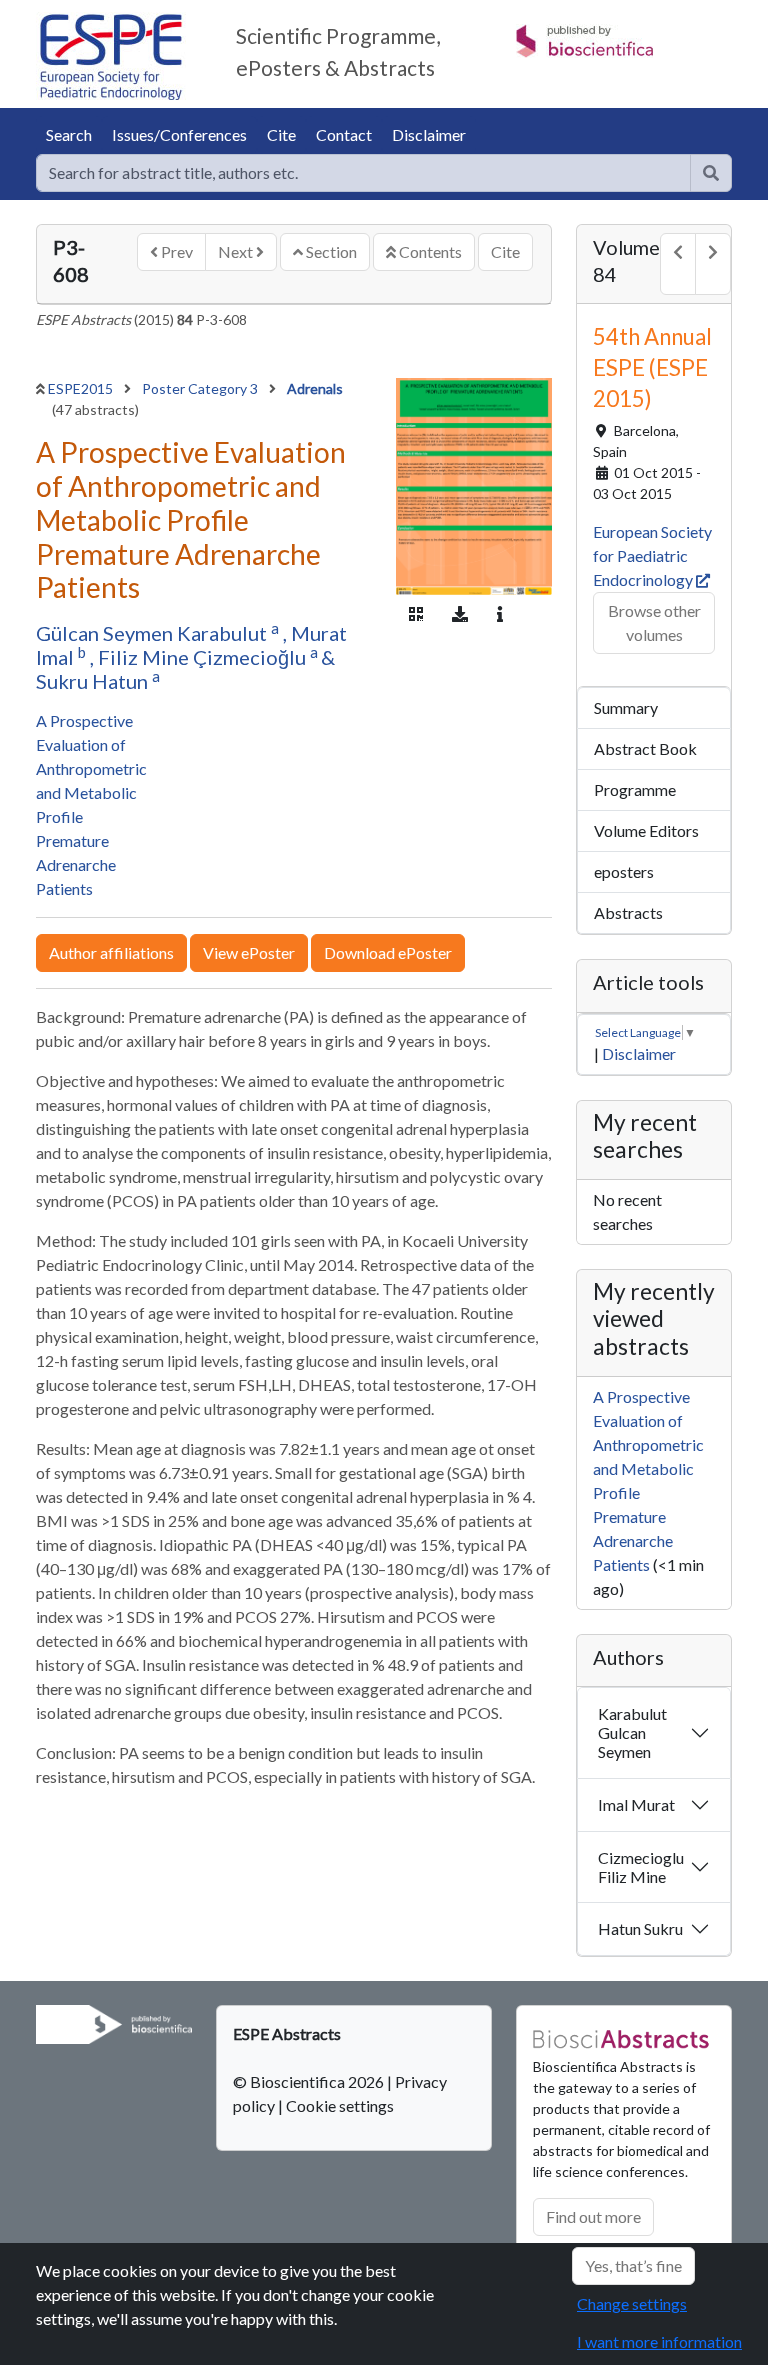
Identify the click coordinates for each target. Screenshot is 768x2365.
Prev (175, 251)
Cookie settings (340, 2105)
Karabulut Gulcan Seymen (632, 1732)
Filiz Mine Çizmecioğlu (204, 657)
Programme (635, 789)
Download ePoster (388, 952)
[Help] (711, 173)
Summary (626, 707)
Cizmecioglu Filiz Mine (641, 1867)
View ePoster (249, 952)
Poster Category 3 (201, 388)
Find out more (593, 2216)
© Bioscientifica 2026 (310, 2081)
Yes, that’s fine (633, 2265)
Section (330, 251)
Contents (429, 251)
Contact (344, 134)
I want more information (659, 2341)
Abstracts (628, 912)
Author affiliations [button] (111, 952)
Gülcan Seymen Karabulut (153, 633)
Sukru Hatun (94, 681)
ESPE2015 (82, 388)
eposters (624, 871)
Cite (281, 134)
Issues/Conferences (179, 134)
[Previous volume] (678, 264)
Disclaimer (429, 134)
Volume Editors (646, 830)
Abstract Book (645, 748)
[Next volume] (713, 264)
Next (237, 251)
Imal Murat (636, 1804)
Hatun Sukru (640, 1928)
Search (69, 134)
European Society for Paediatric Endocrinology (652, 555)
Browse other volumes (654, 622)
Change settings (632, 2303)
